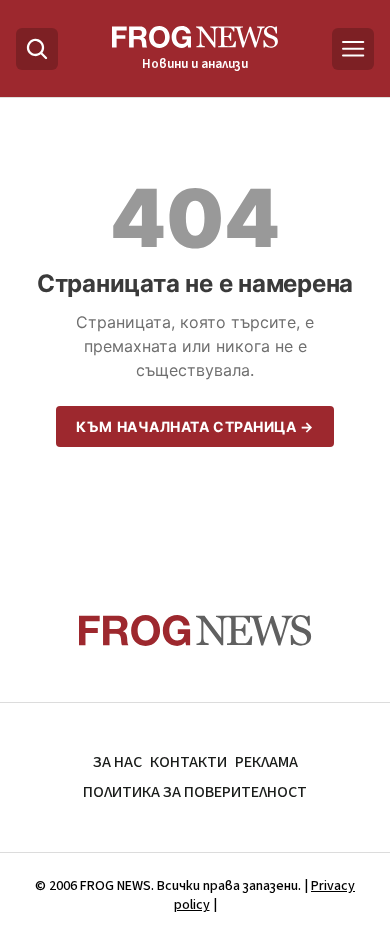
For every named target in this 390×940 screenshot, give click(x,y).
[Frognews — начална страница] (195, 630)
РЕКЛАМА (266, 762)
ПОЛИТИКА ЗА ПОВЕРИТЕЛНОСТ (195, 792)
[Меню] (353, 49)
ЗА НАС (117, 762)
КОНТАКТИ (188, 762)
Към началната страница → (194, 426)
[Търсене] (37, 49)
